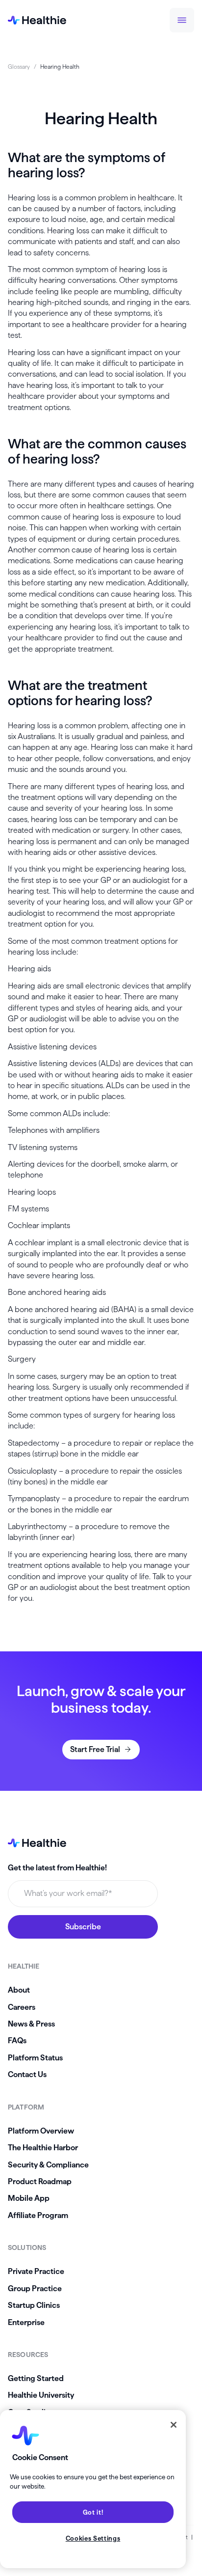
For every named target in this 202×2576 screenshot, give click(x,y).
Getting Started (36, 2378)
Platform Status (35, 2058)
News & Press (31, 2024)
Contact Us (27, 2074)
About (19, 1990)
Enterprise (26, 2322)
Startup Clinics (34, 2305)
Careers (22, 2007)
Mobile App (29, 2198)
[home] (37, 20)
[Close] (174, 2425)
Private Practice (36, 2271)
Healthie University (41, 2395)
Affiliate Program (38, 2215)
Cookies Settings (93, 2538)
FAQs (17, 2041)
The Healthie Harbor (43, 2148)
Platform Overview (41, 2131)
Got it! (93, 2512)
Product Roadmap (40, 2181)
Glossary (19, 67)
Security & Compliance (48, 2165)
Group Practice (35, 2288)
